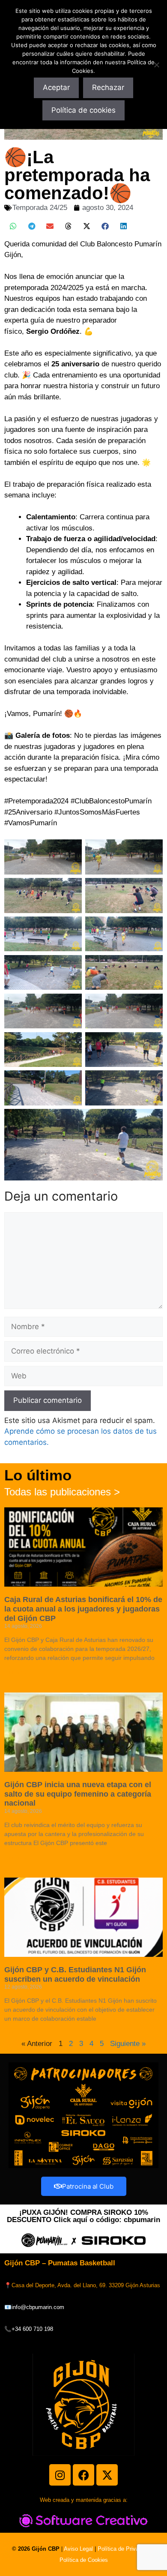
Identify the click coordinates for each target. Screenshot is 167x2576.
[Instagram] (60, 2475)
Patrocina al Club (88, 2186)
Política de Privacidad (125, 2549)
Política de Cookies (84, 2560)
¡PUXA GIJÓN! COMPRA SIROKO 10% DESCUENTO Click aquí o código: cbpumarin (83, 2216)
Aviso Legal (78, 2549)
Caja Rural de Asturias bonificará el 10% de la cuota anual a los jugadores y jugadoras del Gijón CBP (83, 1609)
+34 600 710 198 (32, 2329)
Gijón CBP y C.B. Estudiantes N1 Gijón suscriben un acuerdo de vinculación (75, 1974)
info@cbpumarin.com (38, 2307)
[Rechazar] (156, 65)
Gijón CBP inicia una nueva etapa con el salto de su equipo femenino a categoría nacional (78, 1794)
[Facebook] (83, 2475)
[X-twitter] (107, 2475)
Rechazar (108, 87)
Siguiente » (128, 2044)
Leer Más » (17, 1673)
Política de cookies (83, 110)
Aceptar (56, 87)
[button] (13, 226)
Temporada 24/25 (40, 208)
